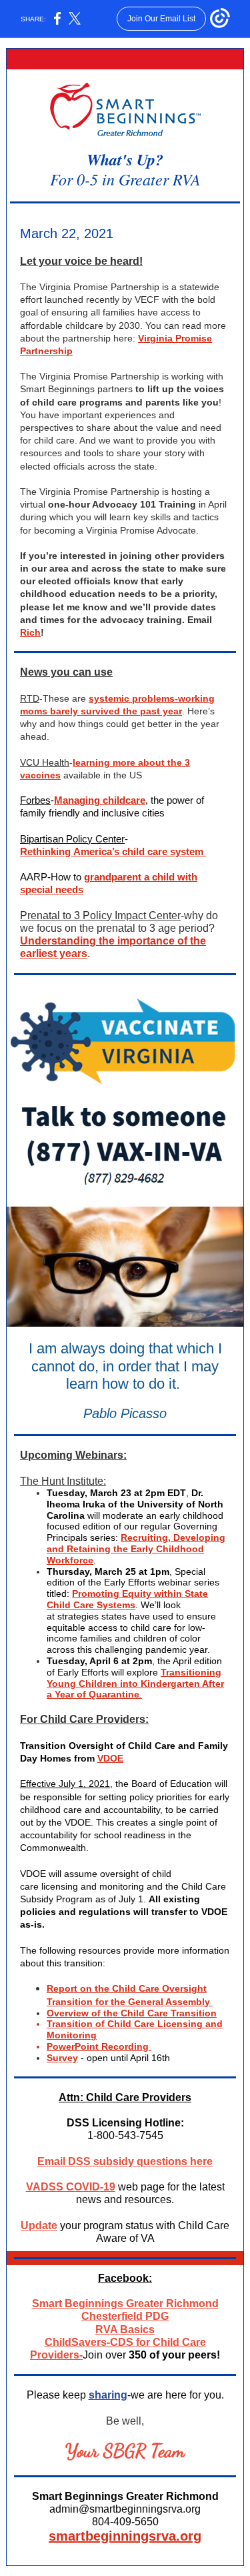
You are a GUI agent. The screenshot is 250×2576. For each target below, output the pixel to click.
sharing (108, 2395)
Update (39, 2225)
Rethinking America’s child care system (113, 851)
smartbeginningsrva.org (125, 2536)
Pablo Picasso (125, 1413)
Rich (30, 632)
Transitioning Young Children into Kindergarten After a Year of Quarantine (135, 1684)
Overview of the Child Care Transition (132, 2013)
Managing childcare (100, 800)
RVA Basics (125, 2330)
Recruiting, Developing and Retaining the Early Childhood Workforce (136, 1549)
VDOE (110, 1758)
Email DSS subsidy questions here (125, 2161)
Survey (62, 2058)
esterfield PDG (132, 2316)
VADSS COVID (63, 2187)
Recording (125, 2046)
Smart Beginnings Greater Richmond (125, 2304)
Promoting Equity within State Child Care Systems (127, 1599)
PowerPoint (73, 2046)
